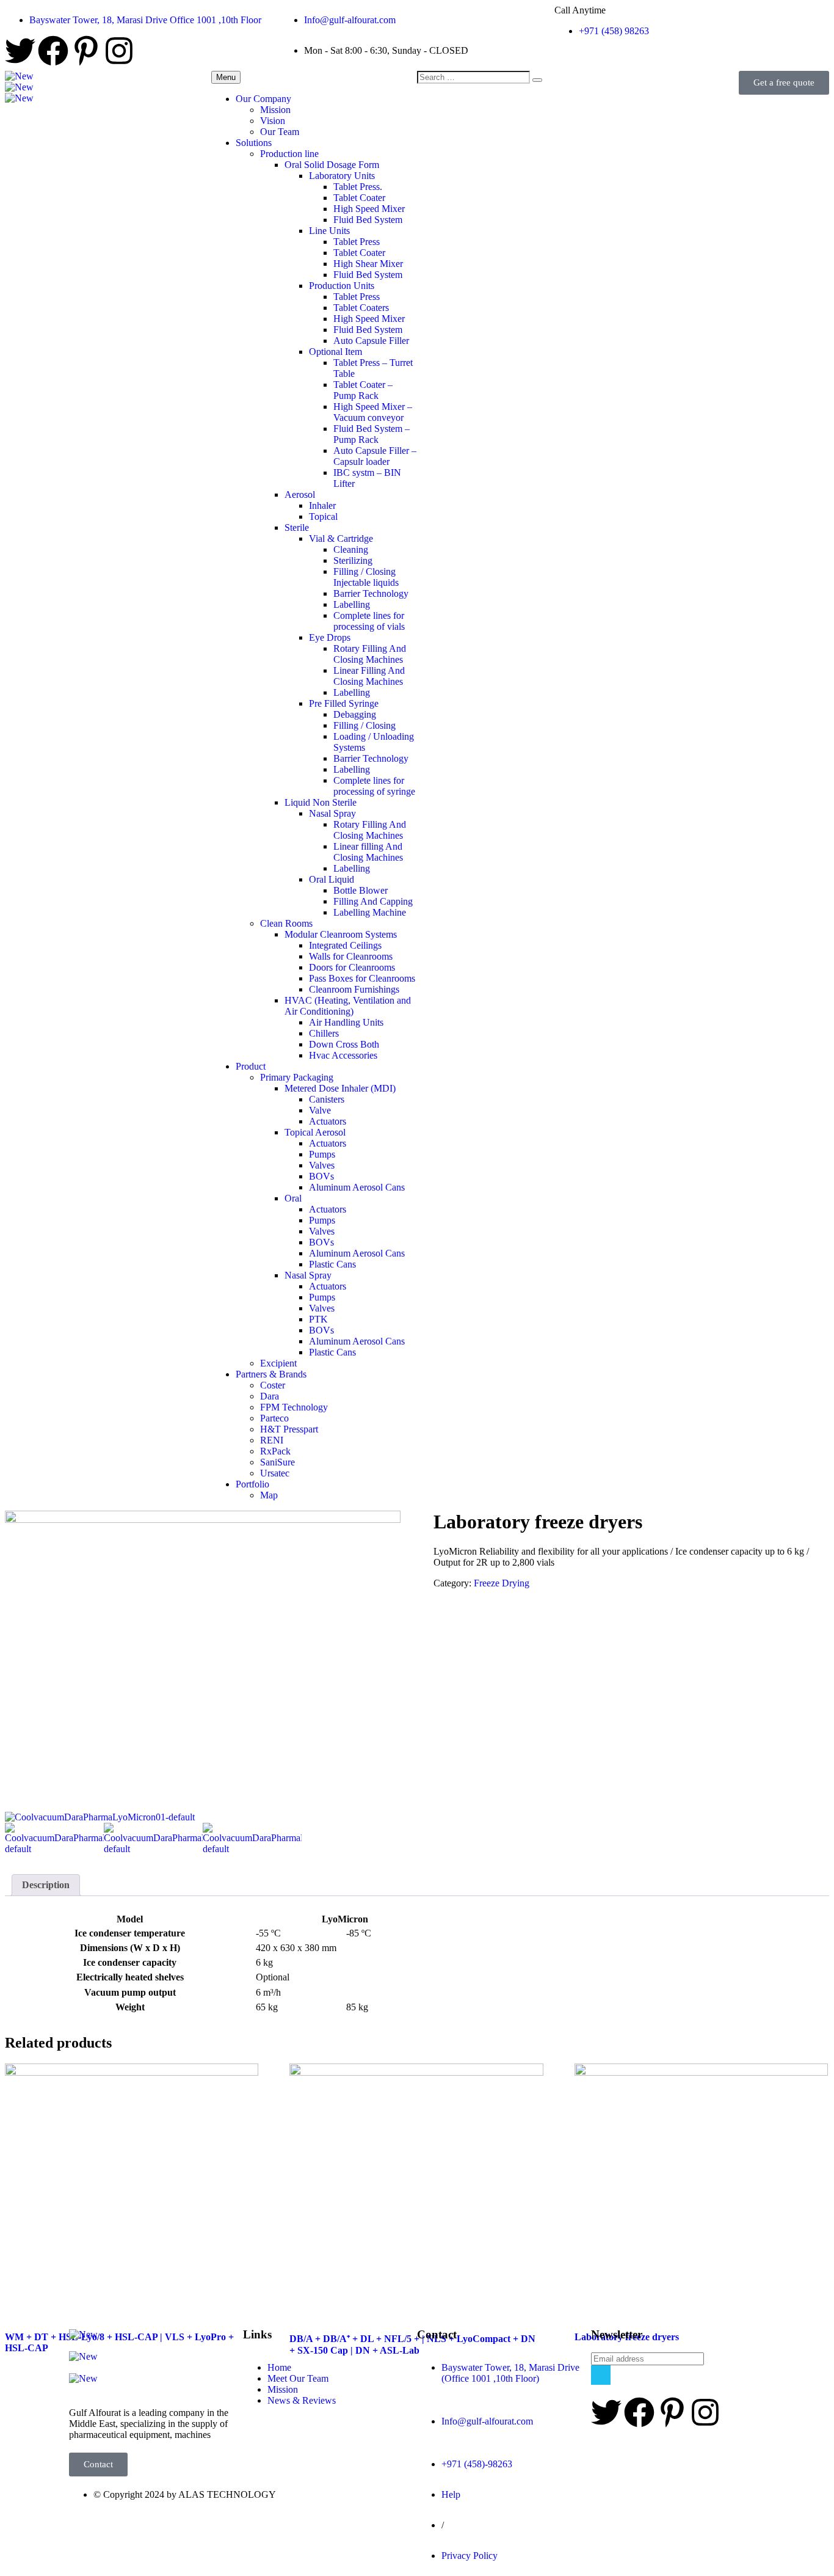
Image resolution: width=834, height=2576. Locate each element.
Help (451, 2494)
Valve (320, 1110)
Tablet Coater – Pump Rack (363, 390)
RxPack (275, 1451)
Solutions (254, 143)
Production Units (342, 286)
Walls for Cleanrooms (351, 956)
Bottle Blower (361, 890)
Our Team (280, 132)
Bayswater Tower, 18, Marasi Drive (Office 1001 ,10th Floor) (510, 2373)
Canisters (327, 1099)
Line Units (329, 231)
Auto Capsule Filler (371, 341)
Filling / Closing (364, 725)
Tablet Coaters (361, 308)
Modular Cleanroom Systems (341, 934)
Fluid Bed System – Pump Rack (372, 434)
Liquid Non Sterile (321, 802)
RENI (272, 1440)
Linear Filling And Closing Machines (369, 676)
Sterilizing (353, 560)
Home (279, 2367)
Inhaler (322, 505)
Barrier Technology (371, 593)
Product (251, 1066)
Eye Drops (330, 637)
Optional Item (335, 352)
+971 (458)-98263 (477, 2464)
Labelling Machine (370, 912)
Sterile (297, 527)
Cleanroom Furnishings (354, 989)
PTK (318, 1319)
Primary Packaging (297, 1077)
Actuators (328, 1121)
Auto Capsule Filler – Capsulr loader (375, 456)
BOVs (321, 1176)
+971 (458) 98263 (614, 31)
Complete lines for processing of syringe (374, 786)
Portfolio (252, 1484)
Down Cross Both (344, 1044)
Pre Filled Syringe (344, 703)
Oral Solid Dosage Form (332, 165)
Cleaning (351, 549)
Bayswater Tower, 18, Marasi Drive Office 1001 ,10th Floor (145, 20)
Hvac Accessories (343, 1055)
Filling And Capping (373, 901)
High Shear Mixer (368, 264)
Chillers (324, 1033)
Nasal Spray (332, 813)
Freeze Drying (502, 1583)
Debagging (355, 714)
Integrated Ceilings (345, 945)
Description (46, 1885)
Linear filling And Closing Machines (368, 852)
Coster (273, 1385)
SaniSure (277, 1462)
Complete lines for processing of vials (369, 621)
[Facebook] (53, 53)
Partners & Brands (271, 1374)
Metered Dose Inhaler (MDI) (340, 1088)
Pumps (322, 1154)
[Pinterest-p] (86, 53)
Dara (270, 1396)
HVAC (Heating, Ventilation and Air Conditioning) (348, 1006)
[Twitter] (20, 53)
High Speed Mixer (369, 209)
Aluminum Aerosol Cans (357, 1187)
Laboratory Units (342, 176)
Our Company (263, 99)
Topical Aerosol (315, 1132)
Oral (293, 1198)
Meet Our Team (298, 2378)
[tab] (46, 1885)
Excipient (278, 1363)
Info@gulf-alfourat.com (350, 20)
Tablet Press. (358, 187)
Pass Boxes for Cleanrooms (362, 978)
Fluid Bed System (368, 220)
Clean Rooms (286, 923)
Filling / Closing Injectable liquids (366, 577)
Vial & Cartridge (341, 538)
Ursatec (275, 1473)
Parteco (274, 1418)
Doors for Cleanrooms (352, 967)
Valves (322, 1165)
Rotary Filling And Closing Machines (370, 654)
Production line (289, 154)
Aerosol (300, 494)
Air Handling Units (346, 1022)
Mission (275, 110)
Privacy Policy (470, 2556)
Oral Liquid (332, 879)
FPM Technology (294, 1407)
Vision (273, 121)
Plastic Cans (332, 1264)
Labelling (352, 604)
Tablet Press (357, 242)
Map (269, 1495)
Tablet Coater (359, 198)
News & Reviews (302, 2400)
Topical (323, 516)
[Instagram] (119, 53)
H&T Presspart (289, 1429)
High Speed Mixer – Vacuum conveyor (373, 412)
